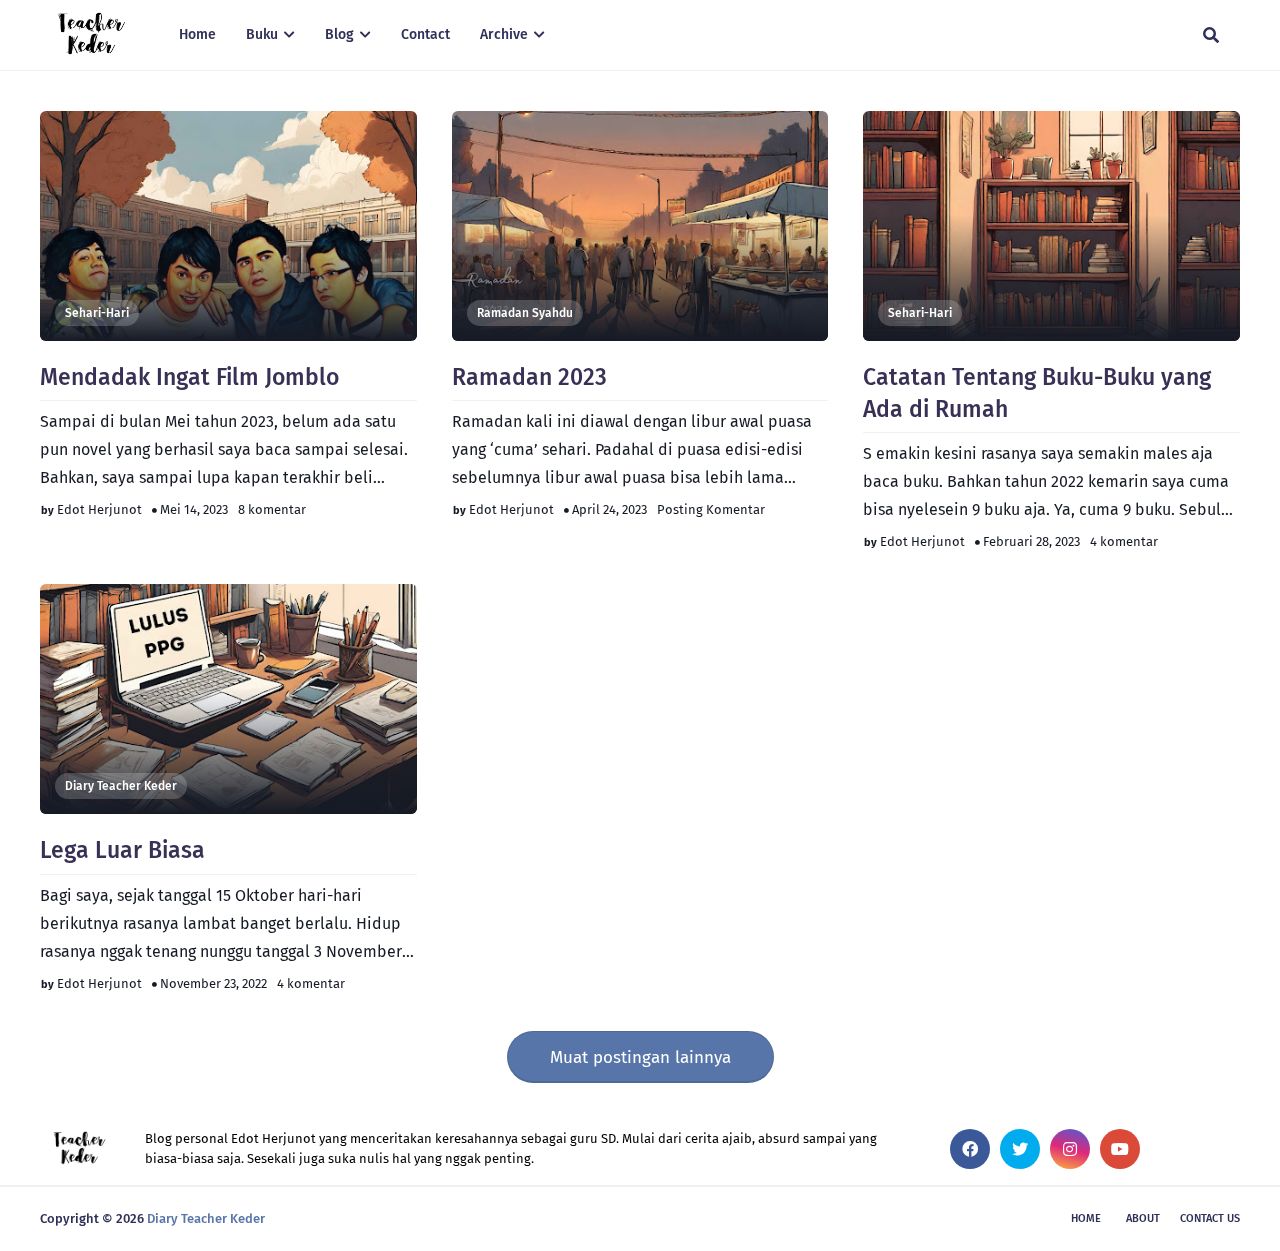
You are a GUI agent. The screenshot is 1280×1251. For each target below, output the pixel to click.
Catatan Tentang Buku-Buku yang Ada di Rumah (1037, 393)
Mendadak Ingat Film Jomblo (189, 377)
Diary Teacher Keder (121, 786)
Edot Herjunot (99, 509)
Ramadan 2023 (529, 377)
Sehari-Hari (97, 313)
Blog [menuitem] (339, 34)
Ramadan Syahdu (525, 313)
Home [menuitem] (197, 34)
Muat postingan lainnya (640, 1057)
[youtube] (1120, 1149)
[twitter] (1020, 1149)
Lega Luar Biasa (122, 850)
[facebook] (970, 1149)
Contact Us (1210, 1218)
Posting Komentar (711, 509)
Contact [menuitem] (425, 34)
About (1143, 1218)
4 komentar (1124, 541)
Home (1086, 1218)
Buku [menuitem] (262, 34)
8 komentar (272, 509)
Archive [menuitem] (504, 34)
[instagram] (1070, 1149)
